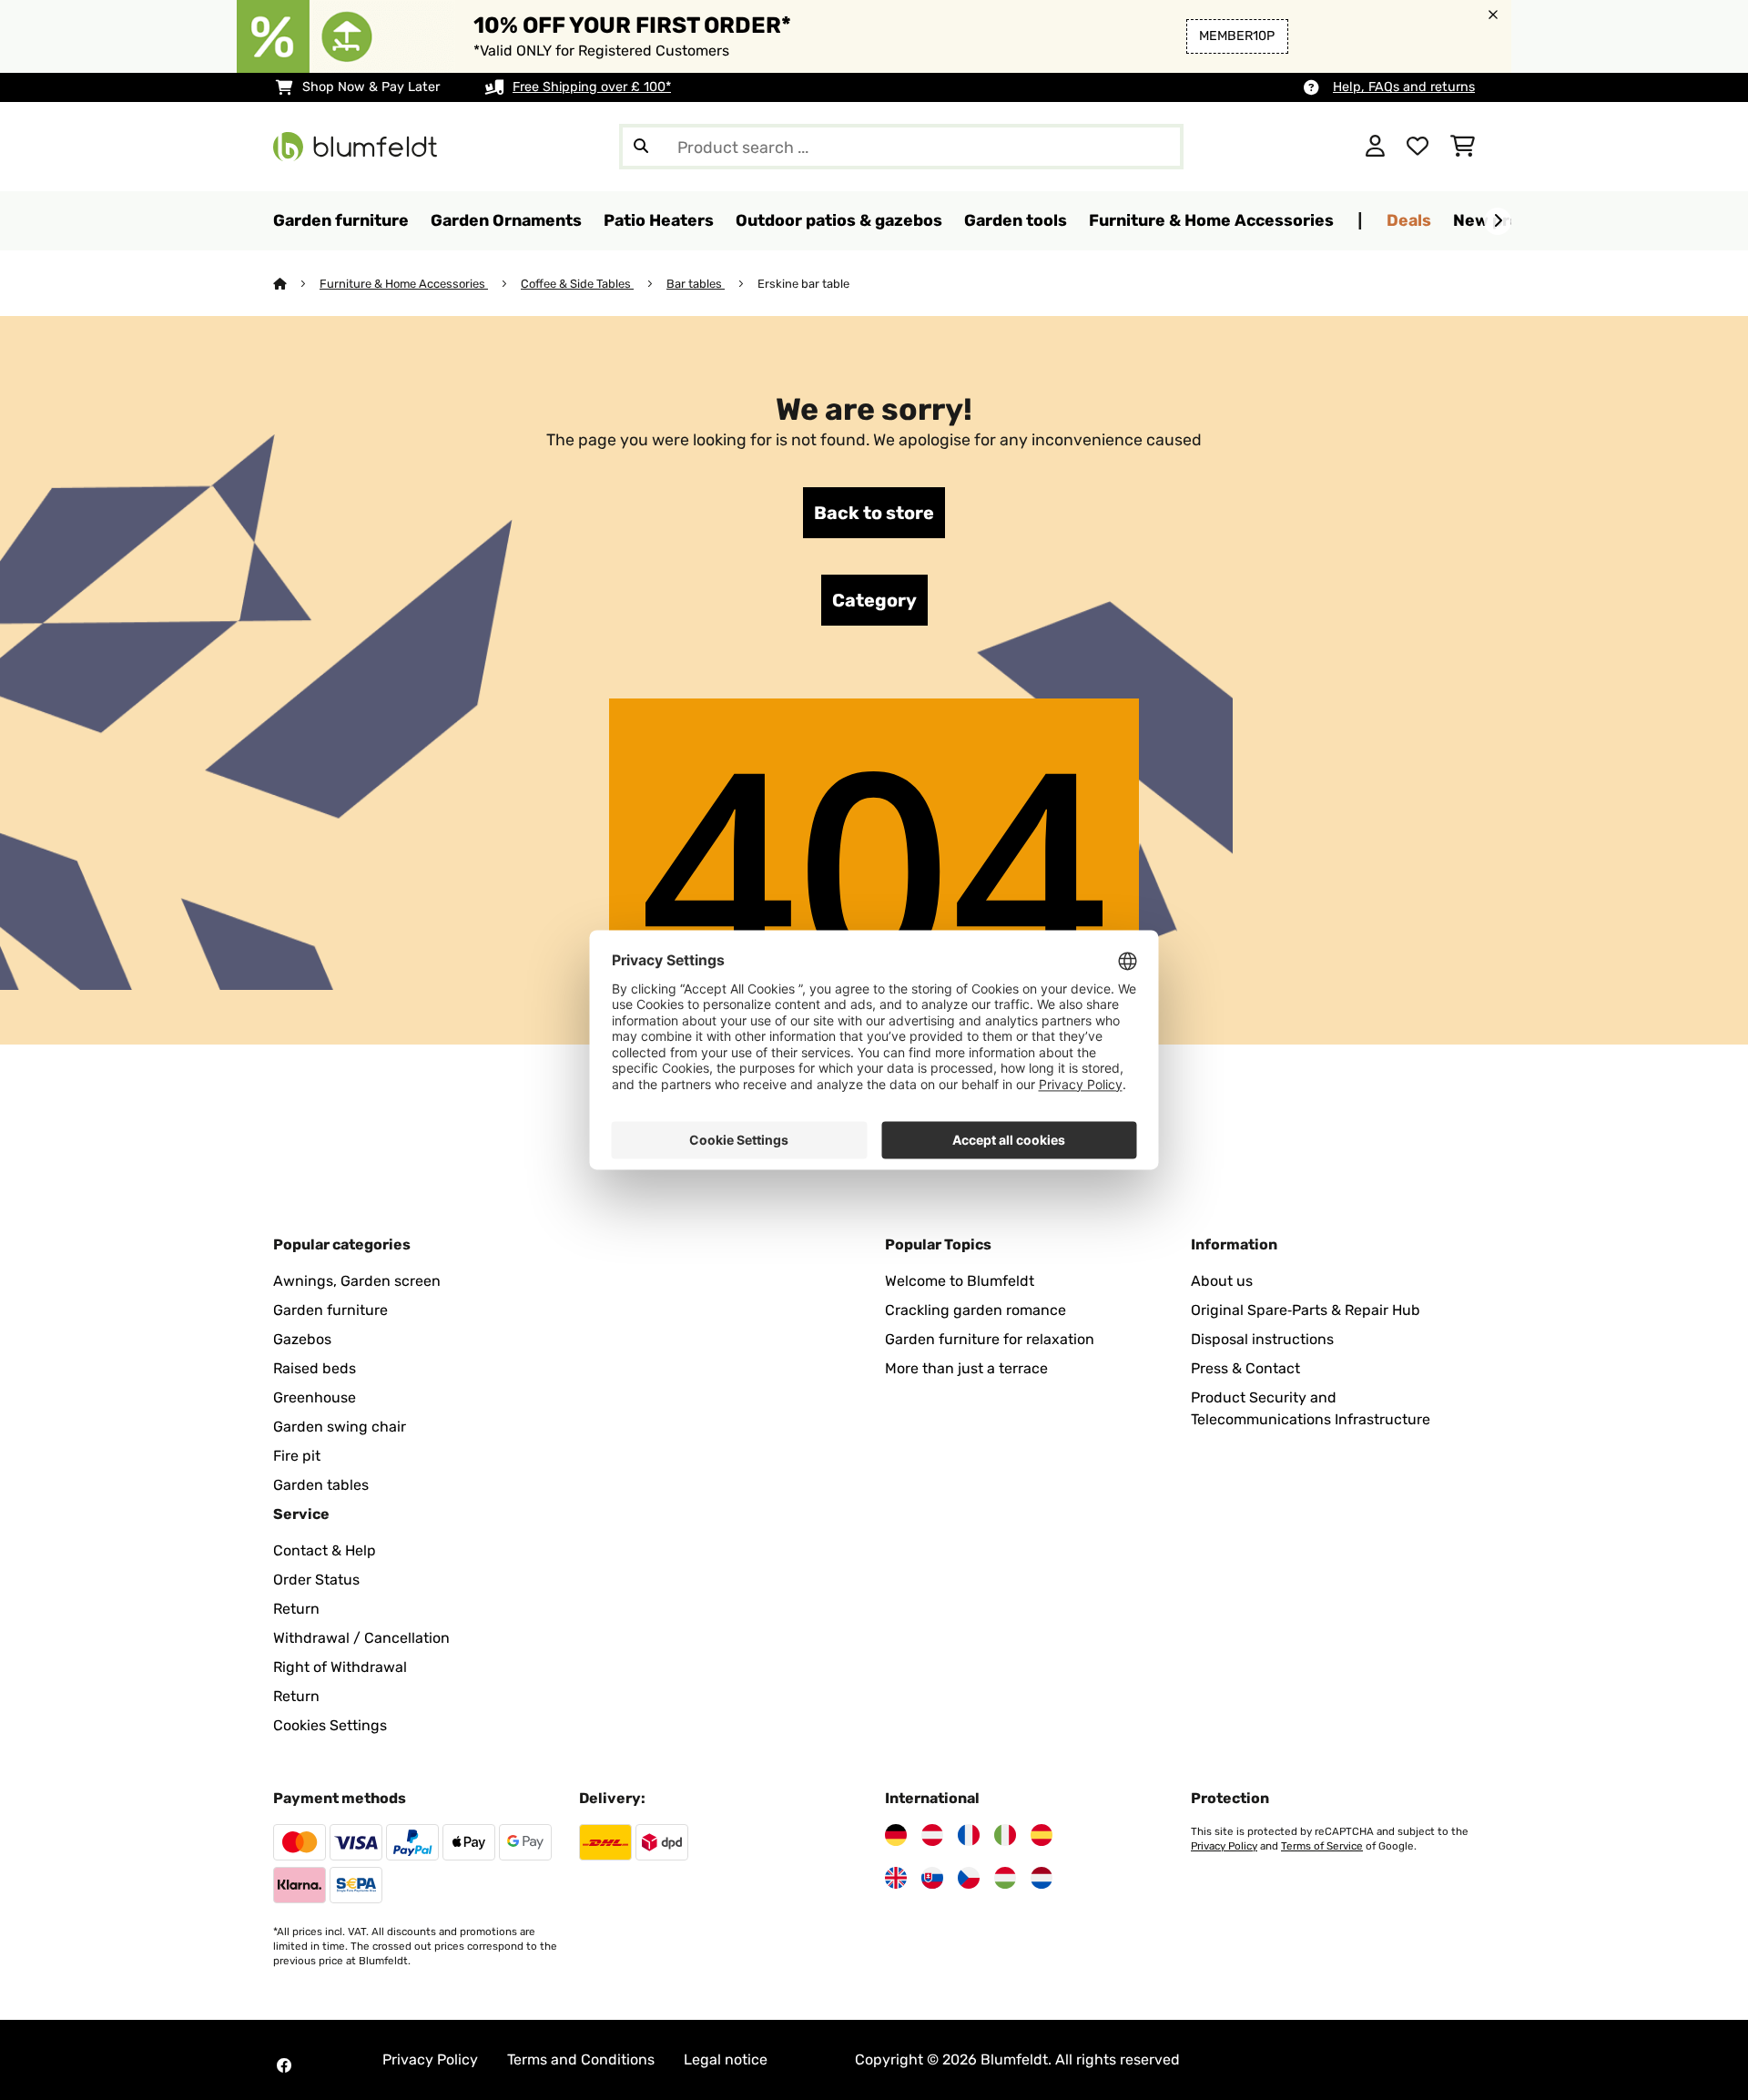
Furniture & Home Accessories (404, 284)
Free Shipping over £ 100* (592, 87)
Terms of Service (1322, 1846)
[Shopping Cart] (1463, 147)
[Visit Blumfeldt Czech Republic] (969, 1878)
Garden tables (321, 1485)
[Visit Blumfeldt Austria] (932, 1835)
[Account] (1375, 147)
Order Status (316, 1580)
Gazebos (302, 1339)
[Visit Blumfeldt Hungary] (1005, 1878)
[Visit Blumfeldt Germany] (896, 1835)
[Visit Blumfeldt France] (969, 1835)
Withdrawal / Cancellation (361, 1638)
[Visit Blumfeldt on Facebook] (284, 2065)
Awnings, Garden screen (357, 1281)
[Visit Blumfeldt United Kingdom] (896, 1878)
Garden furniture (330, 1310)
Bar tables (696, 284)
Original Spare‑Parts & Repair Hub (1306, 1310)
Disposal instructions (1262, 1339)
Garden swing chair (340, 1427)
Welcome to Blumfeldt (960, 1281)
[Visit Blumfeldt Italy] (1005, 1835)
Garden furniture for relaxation (990, 1339)
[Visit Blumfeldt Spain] (1042, 1835)
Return (296, 1609)
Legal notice (726, 2059)
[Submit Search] (641, 147)
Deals (1409, 220)
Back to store (874, 513)
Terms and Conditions (581, 2059)
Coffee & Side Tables (577, 284)
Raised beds (315, 1368)
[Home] (296, 284)
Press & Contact (1245, 1368)
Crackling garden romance (976, 1310)
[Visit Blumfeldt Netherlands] (1042, 1878)
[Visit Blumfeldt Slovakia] (932, 1878)
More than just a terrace (966, 1368)
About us (1222, 1281)
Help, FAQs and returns (1404, 87)
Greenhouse (315, 1397)
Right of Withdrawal (340, 1667)
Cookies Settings (330, 1725)
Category (874, 600)
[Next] (1498, 221)
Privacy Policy (1224, 1846)
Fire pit (297, 1456)
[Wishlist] (1418, 147)
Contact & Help (325, 1550)
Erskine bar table (805, 284)
